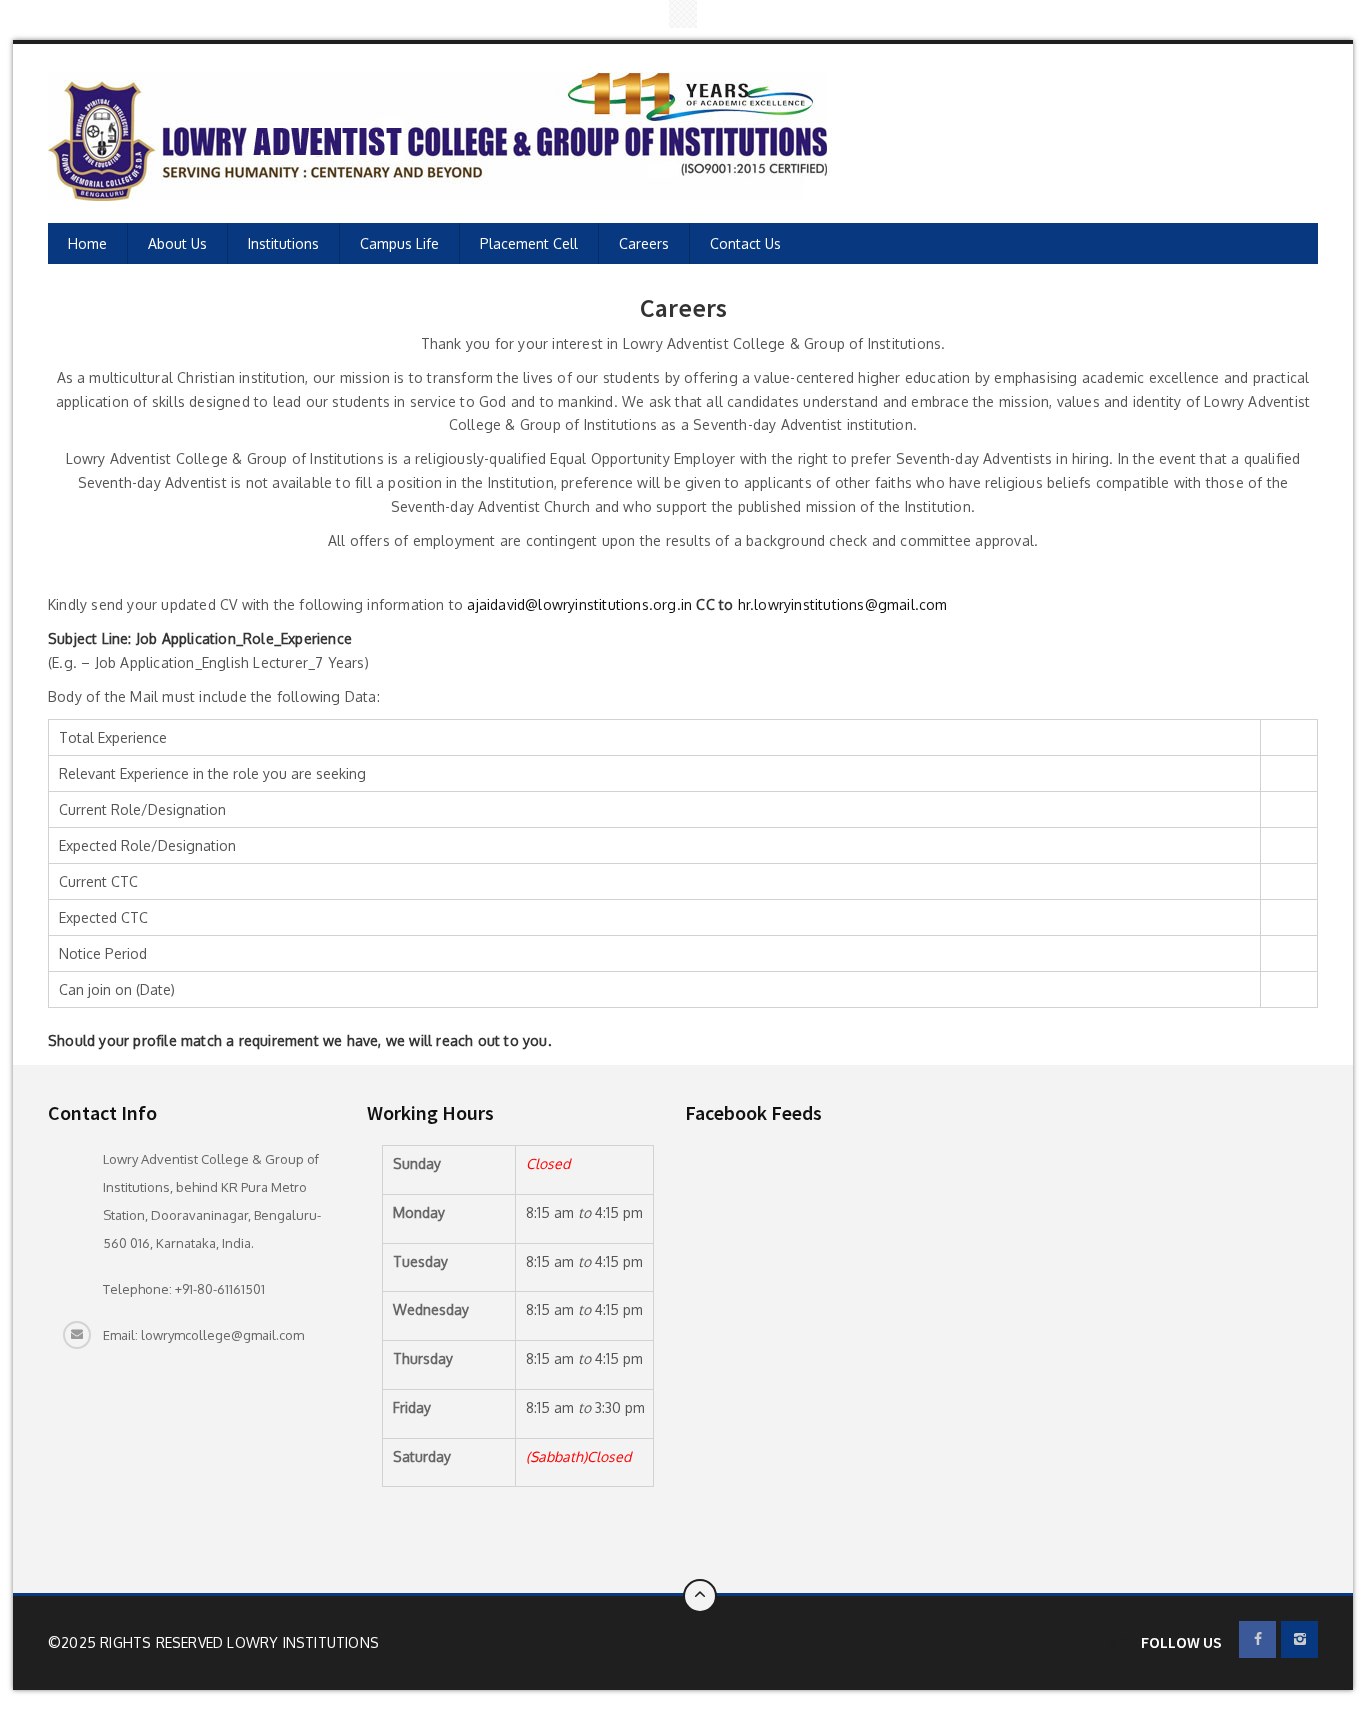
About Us (177, 243)
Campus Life (399, 243)
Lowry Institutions (303, 1642)
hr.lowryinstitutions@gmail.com (843, 604)
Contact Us (745, 243)
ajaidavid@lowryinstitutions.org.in (579, 604)
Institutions (283, 243)
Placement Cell (529, 243)
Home (87, 243)
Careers (644, 243)
